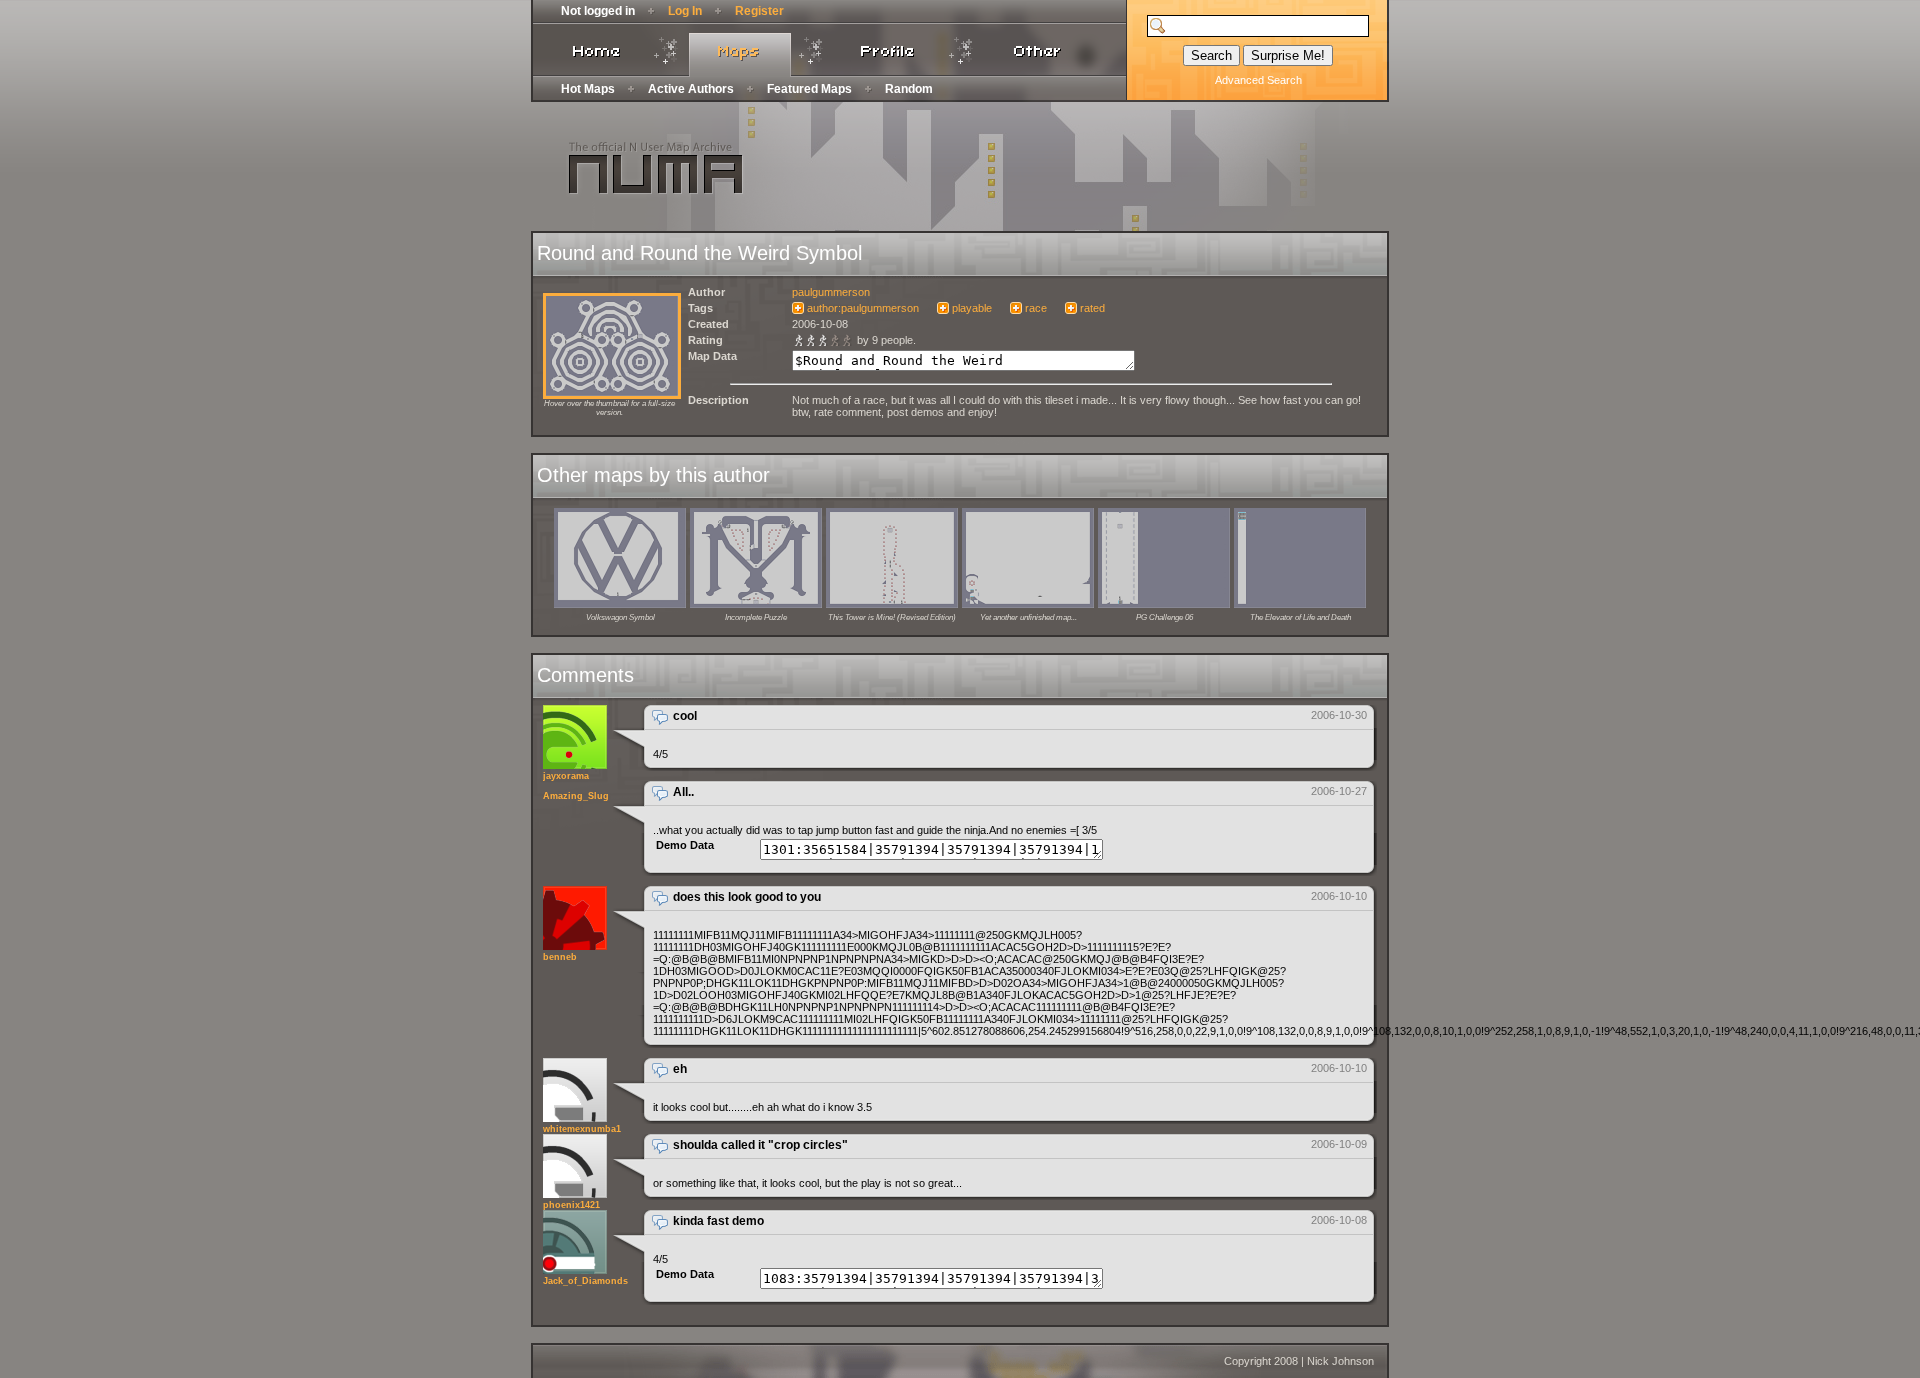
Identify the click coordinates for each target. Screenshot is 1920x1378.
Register (759, 11)
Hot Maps (588, 89)
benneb (560, 957)
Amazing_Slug (576, 796)
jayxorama (566, 776)
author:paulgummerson (863, 308)
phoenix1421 (571, 1205)
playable (972, 308)
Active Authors (691, 89)
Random (909, 89)
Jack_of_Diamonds (585, 1281)
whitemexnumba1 (582, 1129)
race (1036, 308)
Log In (685, 11)
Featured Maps (809, 89)
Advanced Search (1258, 80)
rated (1092, 308)
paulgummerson (831, 292)
